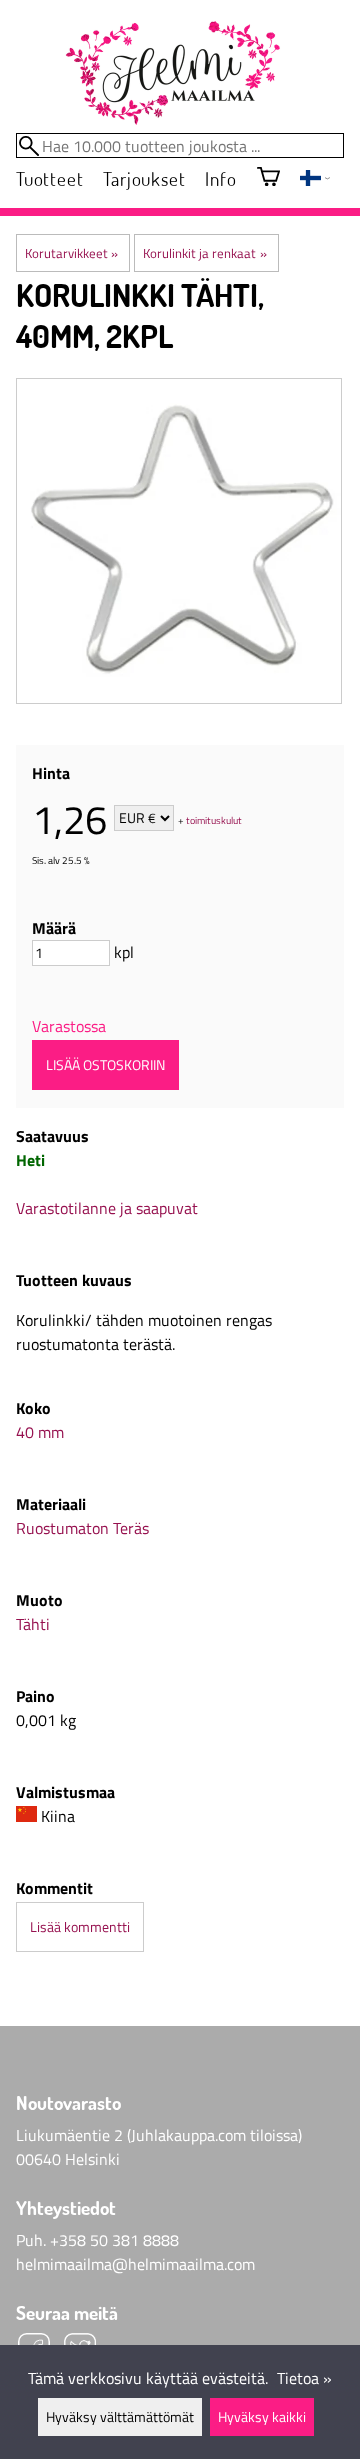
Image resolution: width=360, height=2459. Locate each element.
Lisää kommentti (80, 1927)
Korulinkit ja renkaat (204, 253)
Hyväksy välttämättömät (120, 2417)
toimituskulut (214, 819)
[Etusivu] (172, 74)
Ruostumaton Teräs (82, 1528)
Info (220, 178)
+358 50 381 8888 (114, 2240)
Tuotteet (49, 178)
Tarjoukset (144, 178)
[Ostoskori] (268, 178)
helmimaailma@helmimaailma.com (135, 2264)
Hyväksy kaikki (262, 2417)
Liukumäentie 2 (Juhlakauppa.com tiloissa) (159, 2135)
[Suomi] (315, 180)
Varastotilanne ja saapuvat (107, 1208)
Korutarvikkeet (71, 253)
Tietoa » (304, 2378)
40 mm (40, 1432)
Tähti (33, 1624)
